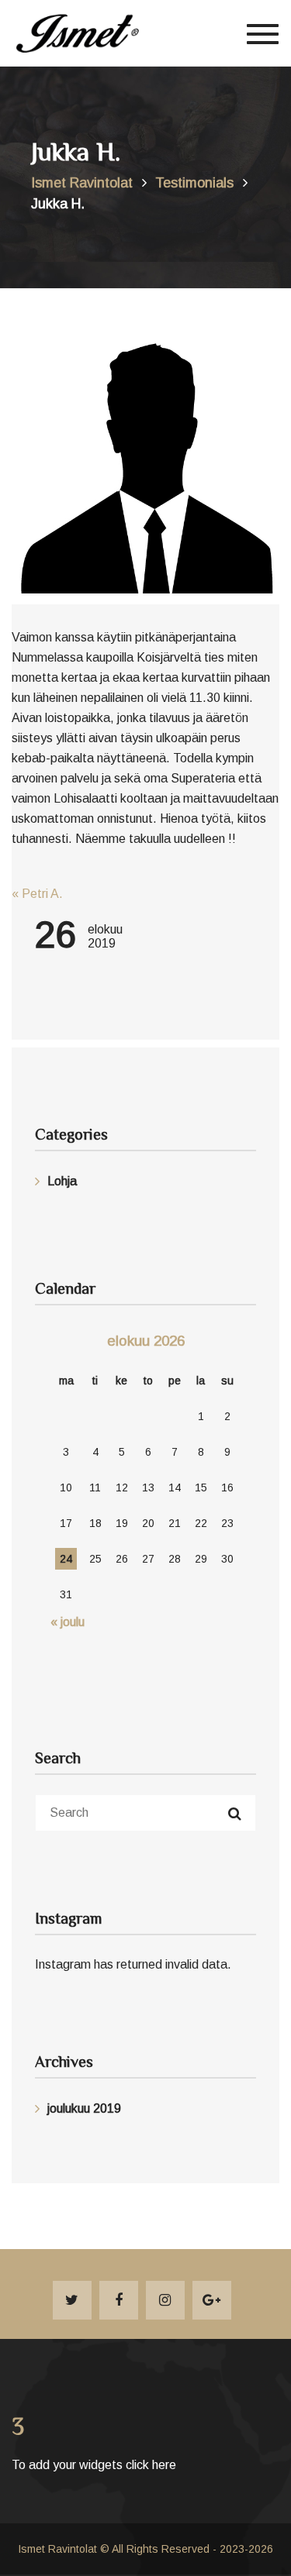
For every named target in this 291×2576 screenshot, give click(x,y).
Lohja (62, 1181)
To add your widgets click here (94, 2465)
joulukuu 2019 (84, 2108)
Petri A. (37, 894)
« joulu (68, 1622)
